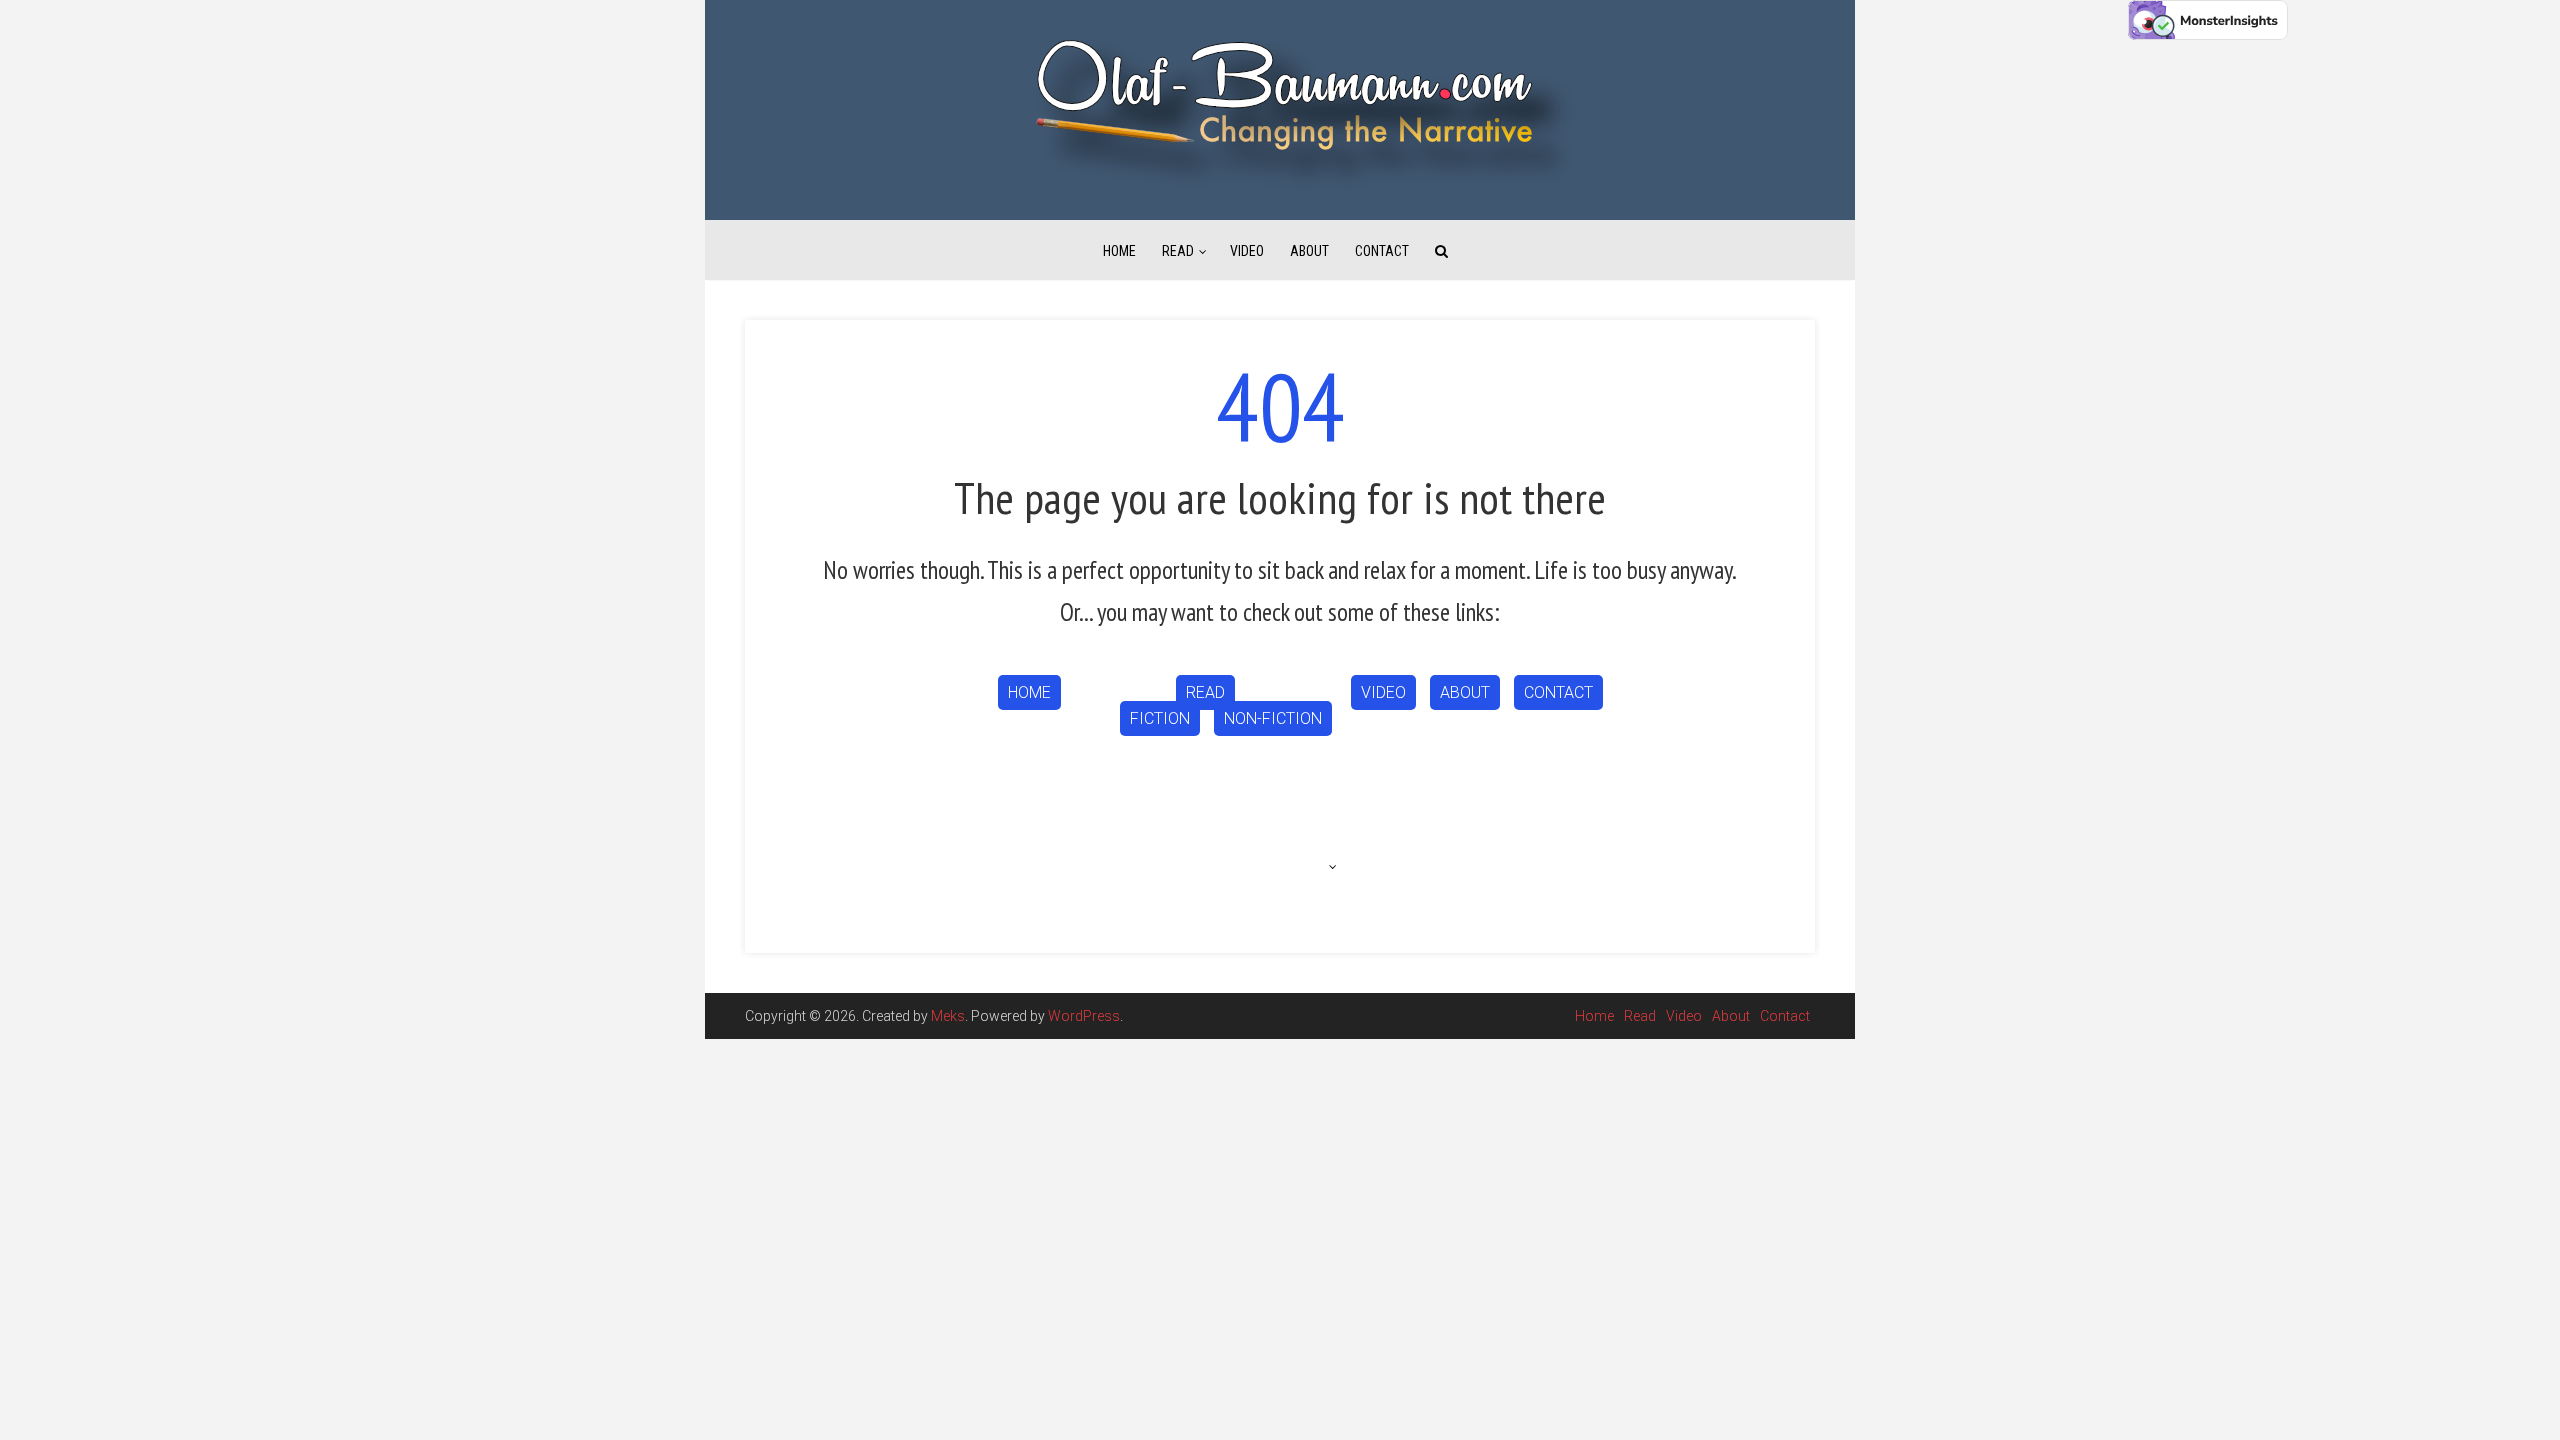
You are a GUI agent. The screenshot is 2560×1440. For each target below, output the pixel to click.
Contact (1382, 251)
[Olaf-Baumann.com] (1280, 109)
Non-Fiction (1273, 718)
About (1309, 251)
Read (1178, 251)
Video (1247, 251)
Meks (948, 1016)
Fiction (1160, 718)
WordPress (1084, 1016)
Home (1119, 251)
